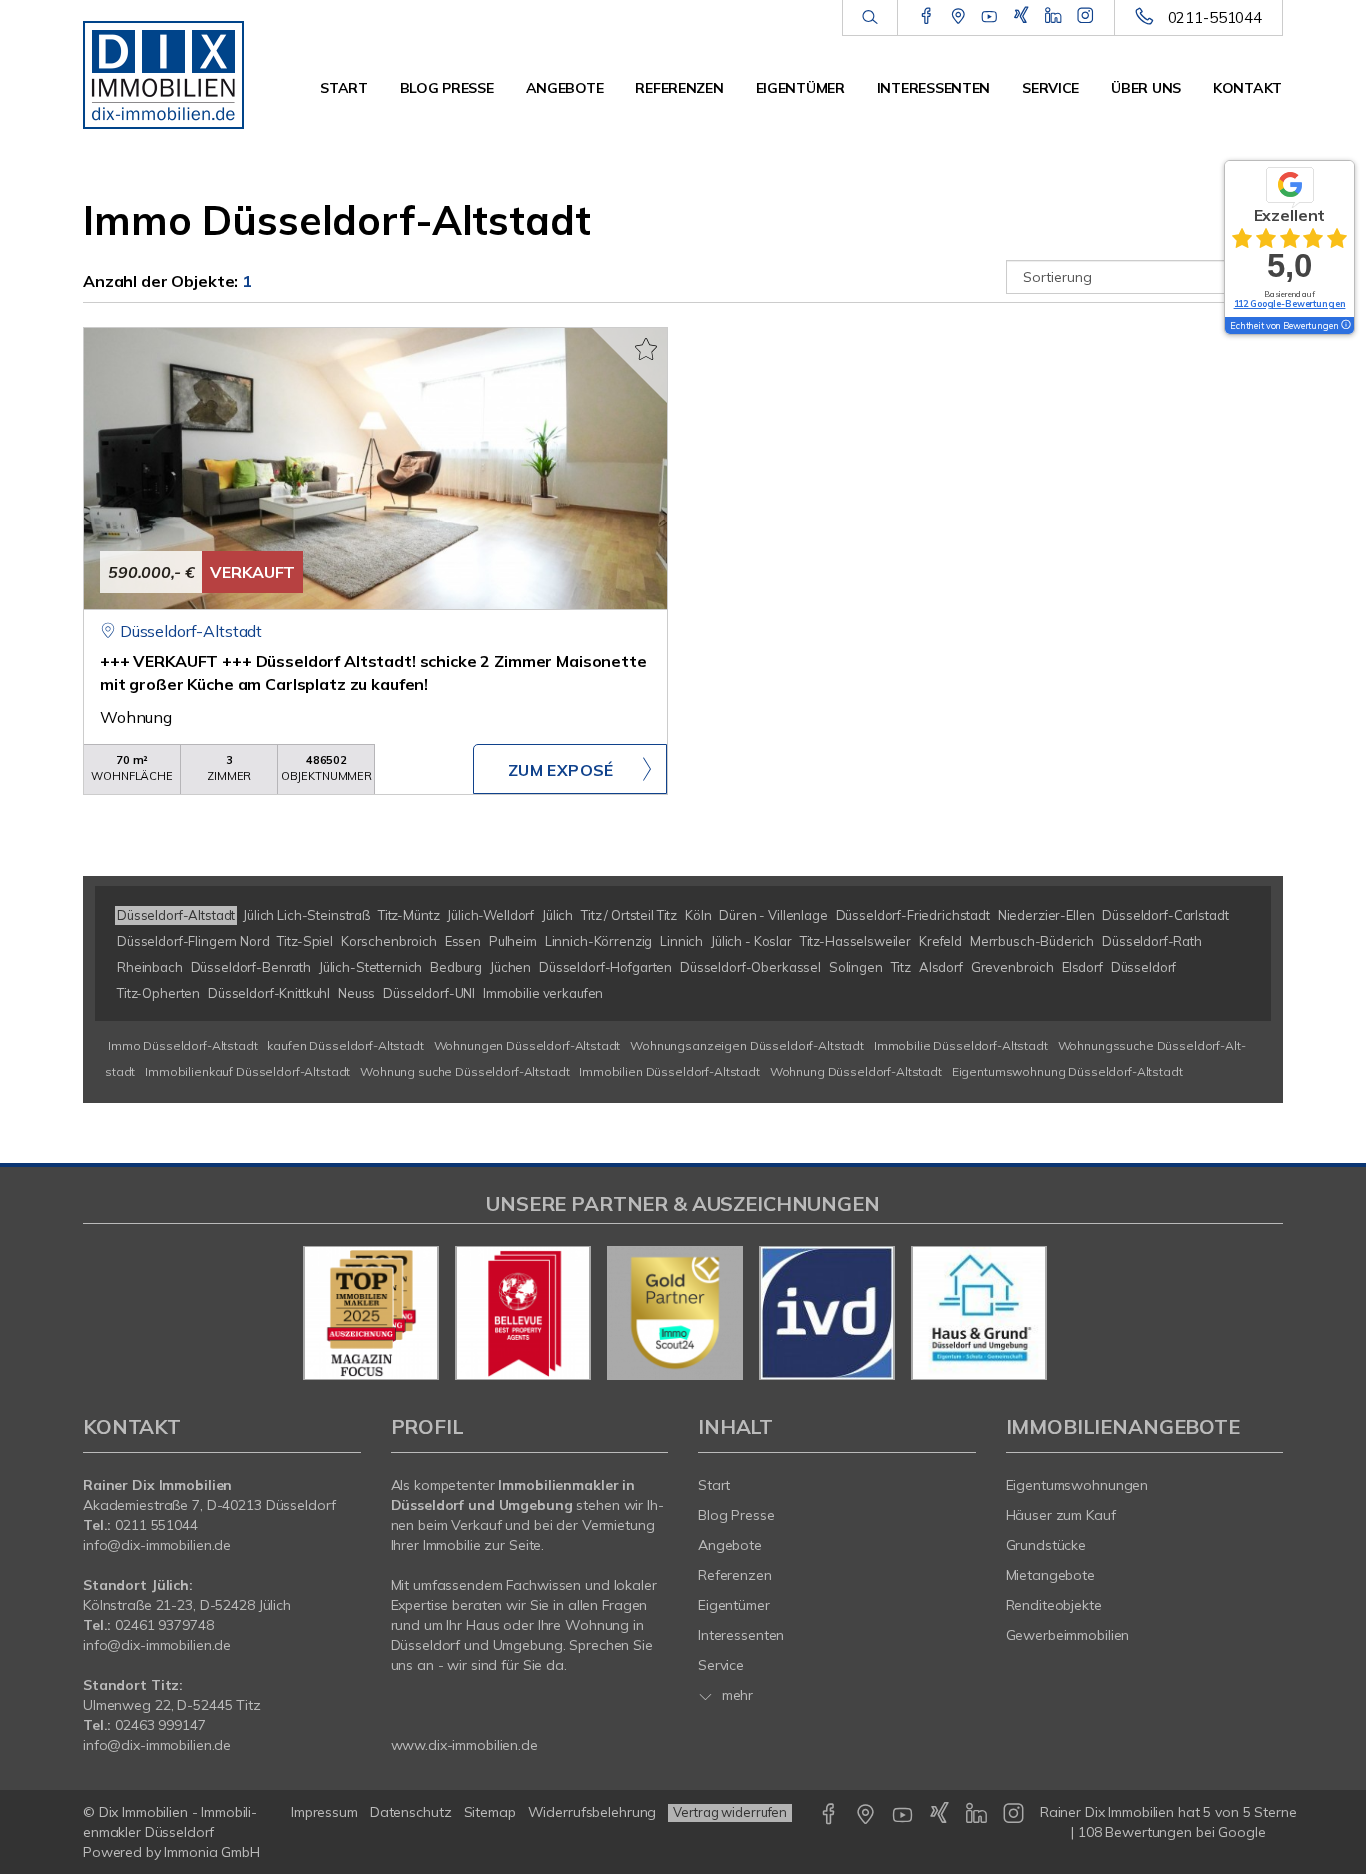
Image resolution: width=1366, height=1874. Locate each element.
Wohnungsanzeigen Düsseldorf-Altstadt (747, 1045)
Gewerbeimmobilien (1068, 1635)
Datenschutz (411, 1812)
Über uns (1146, 88)
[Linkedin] (1053, 17)
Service (1050, 88)
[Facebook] (926, 17)
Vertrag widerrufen (730, 1812)
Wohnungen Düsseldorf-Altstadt (527, 1045)
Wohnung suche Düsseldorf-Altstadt (464, 1071)
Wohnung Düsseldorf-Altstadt (856, 1071)
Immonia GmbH (212, 1852)
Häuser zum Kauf (1061, 1515)
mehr (735, 1695)
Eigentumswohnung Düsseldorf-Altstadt (1067, 1071)
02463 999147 (160, 1725)
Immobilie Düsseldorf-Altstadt (961, 1045)
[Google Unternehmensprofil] (958, 17)
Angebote (565, 88)
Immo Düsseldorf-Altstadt (183, 1045)
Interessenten (933, 88)
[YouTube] (989, 17)
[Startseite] (170, 70)
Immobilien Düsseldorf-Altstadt (669, 1071)
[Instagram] (1085, 17)
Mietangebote (1051, 1575)
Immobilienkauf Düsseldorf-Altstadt (247, 1071)
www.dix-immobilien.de (464, 1745)
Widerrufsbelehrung (592, 1812)
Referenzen (679, 88)
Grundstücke (1046, 1545)
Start (344, 88)
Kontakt (1247, 88)
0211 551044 (156, 1525)
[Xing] (1021, 17)
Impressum (324, 1812)
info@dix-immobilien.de (157, 1545)
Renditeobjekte (1054, 1605)
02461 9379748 (164, 1625)
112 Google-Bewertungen (1290, 303)
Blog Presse (447, 88)
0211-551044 (1215, 17)
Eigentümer (800, 88)
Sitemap (490, 1812)
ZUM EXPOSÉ (561, 770)
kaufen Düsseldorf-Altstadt (345, 1045)
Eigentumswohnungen (1077, 1485)
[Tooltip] (1345, 326)
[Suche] (869, 18)
